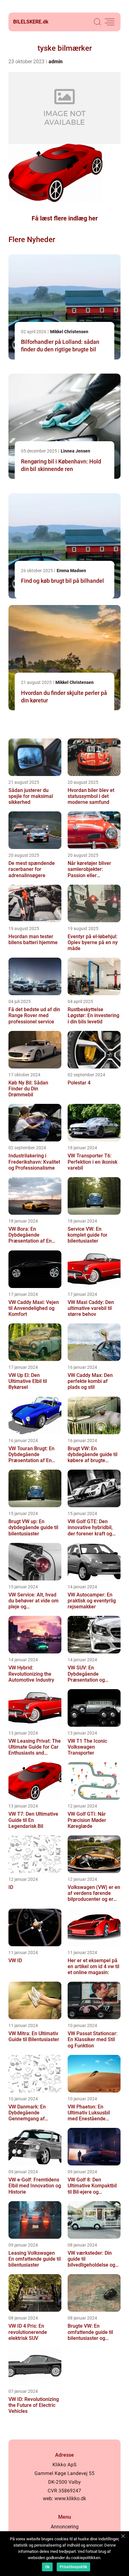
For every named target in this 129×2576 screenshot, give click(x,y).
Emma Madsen (71, 571)
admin (56, 62)
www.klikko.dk (70, 2498)
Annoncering (65, 2527)
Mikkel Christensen (69, 332)
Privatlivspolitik (73, 2567)
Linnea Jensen (75, 451)
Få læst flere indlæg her (65, 218)
